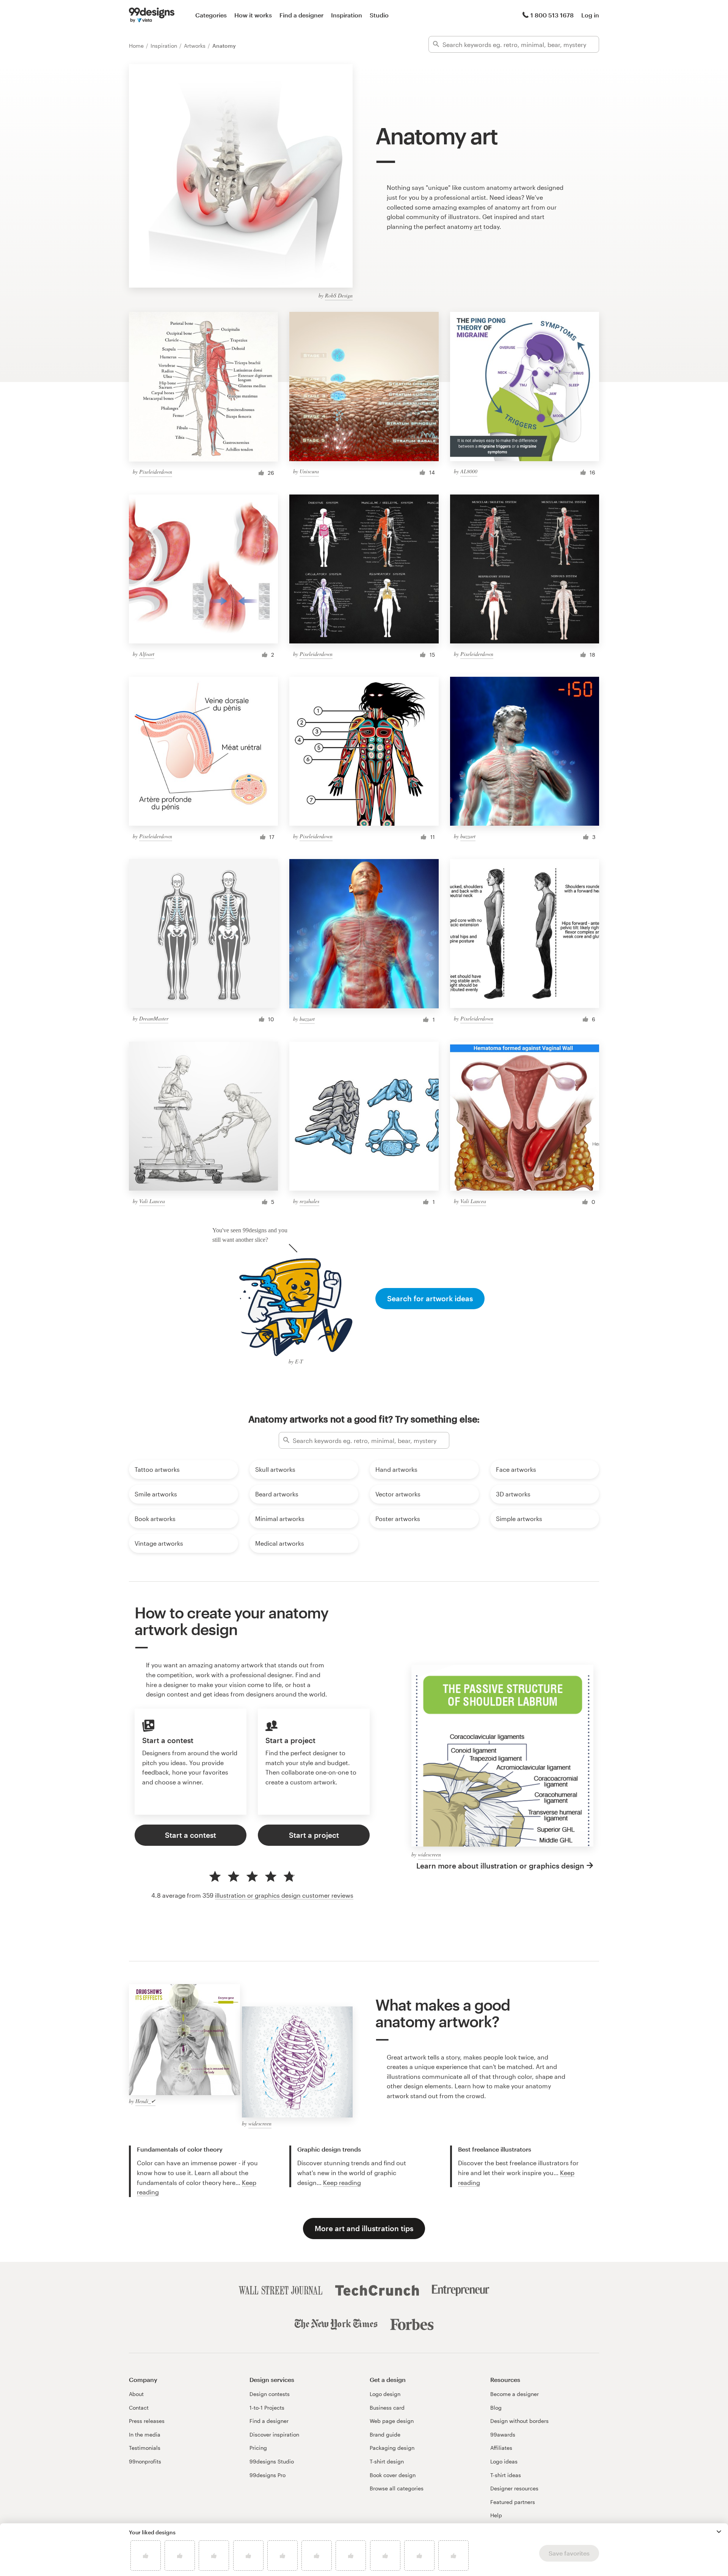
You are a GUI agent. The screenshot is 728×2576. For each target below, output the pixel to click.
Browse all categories (397, 2488)
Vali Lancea (152, 1201)
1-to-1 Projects (267, 2408)
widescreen (429, 1854)
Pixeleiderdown (156, 472)
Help (496, 2515)
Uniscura (309, 471)
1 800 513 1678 (552, 15)
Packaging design (392, 2448)
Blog (496, 2408)
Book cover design (393, 2475)
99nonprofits (145, 2461)
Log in (590, 15)
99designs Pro (268, 2475)
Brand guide (385, 2434)
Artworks (195, 46)
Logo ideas (504, 2461)
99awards (503, 2434)
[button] (719, 2532)
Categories (211, 15)
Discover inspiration (274, 2434)
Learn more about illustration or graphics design (500, 1866)
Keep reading (342, 2182)
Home (137, 46)
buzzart (468, 836)
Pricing (258, 2448)
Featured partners (513, 2502)
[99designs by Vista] (152, 15)
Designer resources (514, 2488)
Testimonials (145, 2448)
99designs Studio (272, 2461)
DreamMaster (154, 1018)
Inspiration (347, 15)
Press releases (147, 2421)
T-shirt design (387, 2461)
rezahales (309, 1201)
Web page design (392, 2421)
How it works (253, 15)
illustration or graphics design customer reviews (284, 1895)
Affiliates (501, 2448)
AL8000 (469, 471)
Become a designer (515, 2394)
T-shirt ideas (506, 2475)
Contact (139, 2408)
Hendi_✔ (145, 2101)
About (136, 2394)
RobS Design (339, 295)
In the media (145, 2434)
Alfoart (147, 654)
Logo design (385, 2394)
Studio (379, 15)
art (478, 226)
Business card (387, 2408)
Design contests (270, 2394)
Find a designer (301, 15)
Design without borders (519, 2421)
